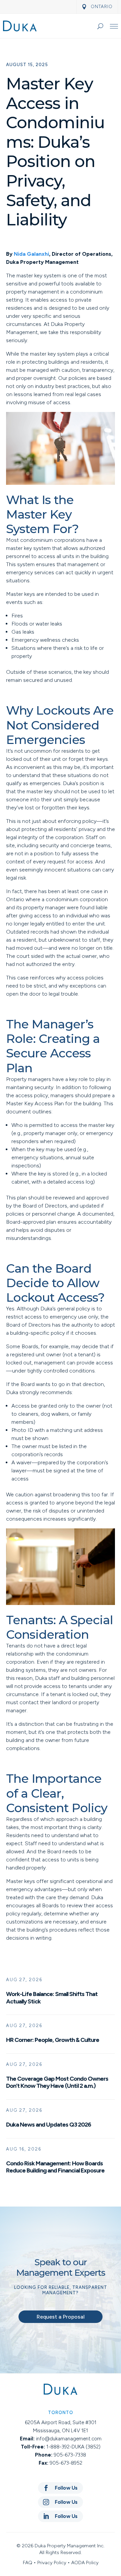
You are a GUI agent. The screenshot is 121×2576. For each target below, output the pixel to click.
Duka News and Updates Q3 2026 (49, 2125)
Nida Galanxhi (31, 254)
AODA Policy (85, 2563)
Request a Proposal (61, 2317)
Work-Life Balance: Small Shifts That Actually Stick (52, 1998)
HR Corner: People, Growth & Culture (53, 2040)
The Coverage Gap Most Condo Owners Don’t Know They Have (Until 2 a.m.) (57, 2082)
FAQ (28, 2563)
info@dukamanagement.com (69, 2439)
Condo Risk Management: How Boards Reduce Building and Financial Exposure (55, 2167)
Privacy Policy (52, 2563)
